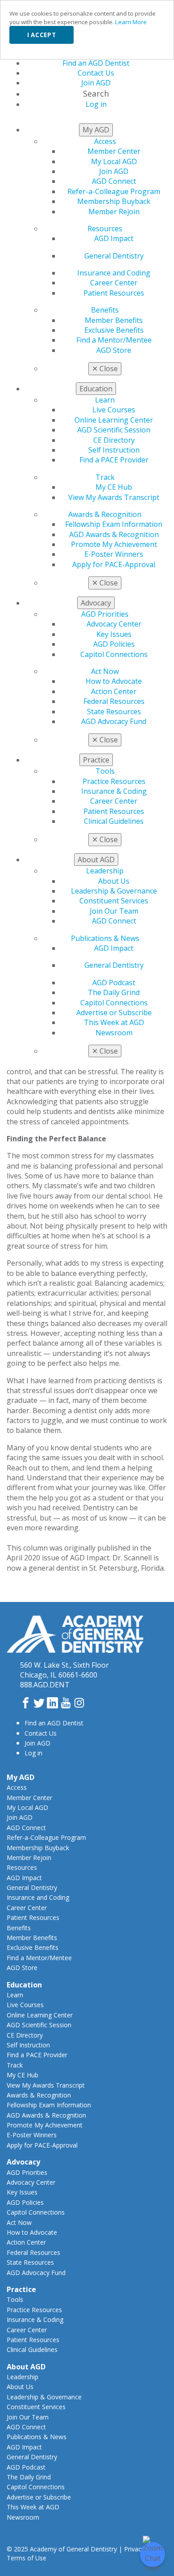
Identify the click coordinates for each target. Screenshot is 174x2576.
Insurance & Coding (114, 791)
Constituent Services (114, 901)
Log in (33, 1753)
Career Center (114, 283)
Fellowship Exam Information (114, 524)
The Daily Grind (114, 992)
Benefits (105, 310)
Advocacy (23, 2162)
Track (105, 477)
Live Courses (114, 410)
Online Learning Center (114, 420)
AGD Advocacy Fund (114, 721)
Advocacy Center (114, 624)
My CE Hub (114, 487)
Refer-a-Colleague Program (114, 191)
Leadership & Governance (114, 891)
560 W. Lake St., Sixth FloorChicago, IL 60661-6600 (64, 1670)
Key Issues (114, 634)
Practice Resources (114, 781)
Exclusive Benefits (114, 330)
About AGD (26, 2367)
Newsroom (114, 1033)
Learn (105, 400)
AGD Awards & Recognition (114, 534)
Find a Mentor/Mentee (114, 340)
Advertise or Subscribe (114, 1013)
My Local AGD (114, 161)
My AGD (21, 1777)
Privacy (134, 2549)
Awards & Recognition (105, 514)
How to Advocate (114, 681)
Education (24, 1985)
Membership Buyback (114, 201)
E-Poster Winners (114, 554)
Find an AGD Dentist (54, 1723)
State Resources (114, 712)
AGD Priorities (105, 614)
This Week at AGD (114, 1022)
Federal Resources (114, 701)
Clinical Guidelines (114, 821)
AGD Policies (114, 644)
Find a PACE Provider (114, 460)
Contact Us (41, 1733)
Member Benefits (114, 320)
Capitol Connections (114, 654)
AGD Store (114, 350)
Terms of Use (27, 2558)
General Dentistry (114, 256)
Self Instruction (114, 450)
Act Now (105, 671)
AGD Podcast (114, 983)
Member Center (114, 151)
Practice (21, 2289)
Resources (105, 229)
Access (105, 141)
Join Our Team (114, 911)
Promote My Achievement (114, 544)
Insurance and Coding (114, 273)
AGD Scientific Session (114, 430)
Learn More (131, 22)
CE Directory (114, 440)
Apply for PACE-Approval (114, 564)
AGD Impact (114, 238)
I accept (41, 35)
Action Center (114, 691)
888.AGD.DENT (45, 1685)
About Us (114, 881)
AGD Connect (114, 181)
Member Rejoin (114, 212)
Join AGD (114, 171)
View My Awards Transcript (114, 497)
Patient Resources (114, 293)
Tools (105, 771)
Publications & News (105, 938)
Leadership (105, 871)
